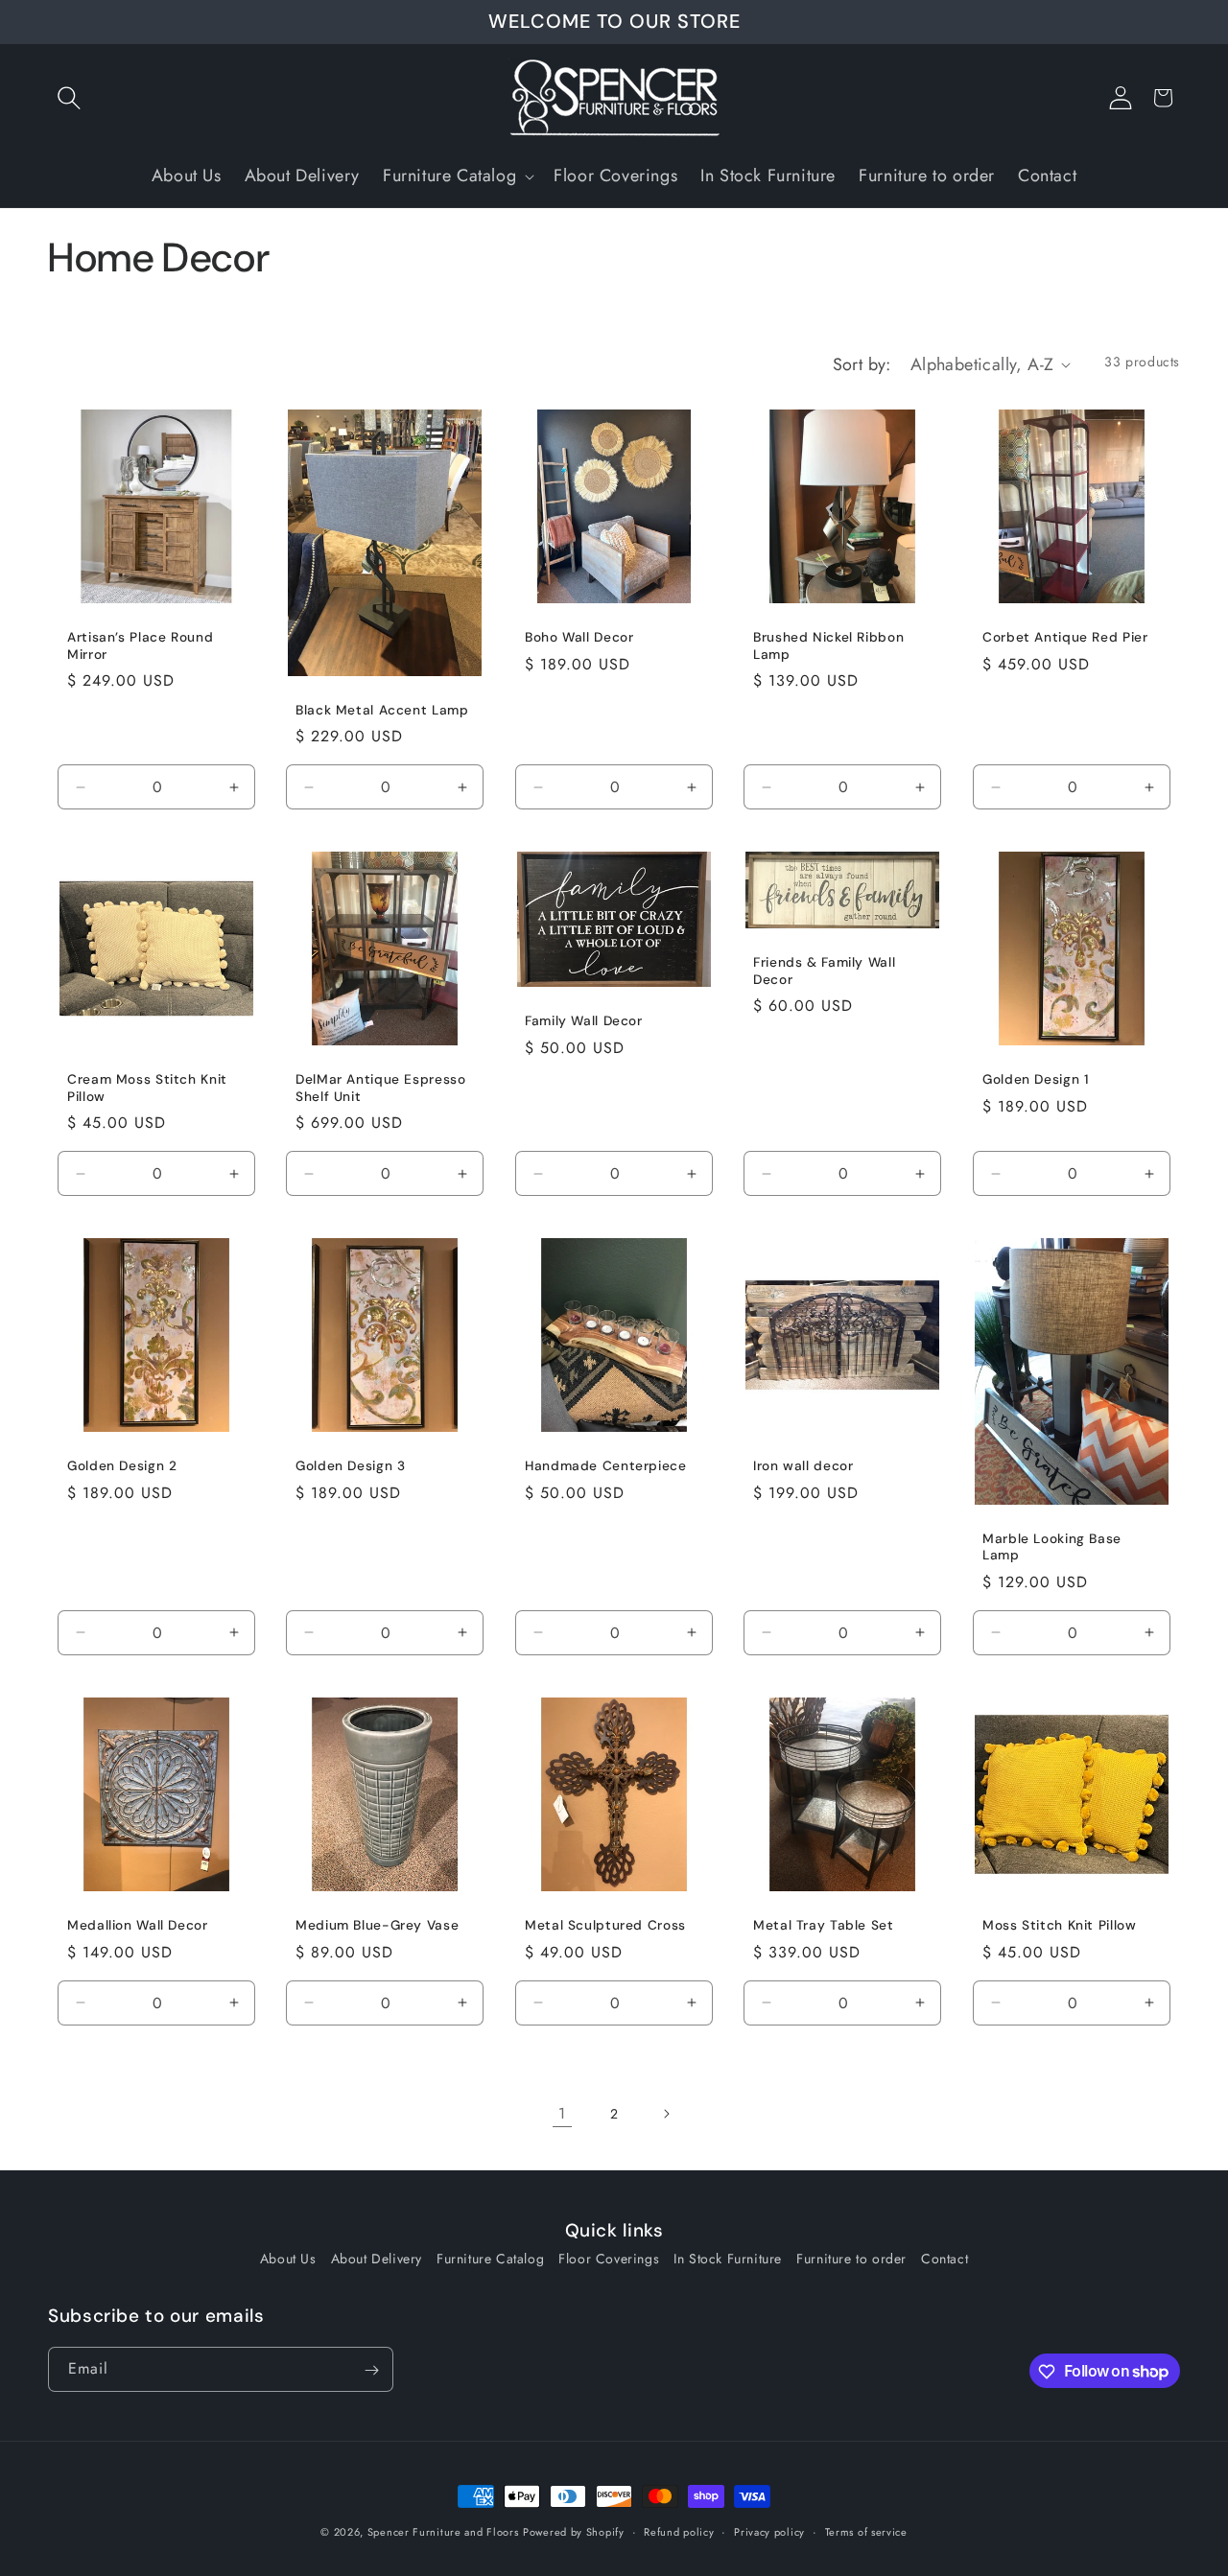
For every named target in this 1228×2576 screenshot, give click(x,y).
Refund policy (679, 2531)
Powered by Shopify (574, 2532)
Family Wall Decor (584, 1021)
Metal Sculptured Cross (605, 1926)
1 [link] (562, 2113)
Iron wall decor (803, 1467)
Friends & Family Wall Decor (824, 971)
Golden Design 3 (350, 1467)
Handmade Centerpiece (606, 1467)
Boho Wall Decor (579, 637)
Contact (945, 2259)
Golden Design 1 (1036, 1079)
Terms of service (866, 2531)
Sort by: (862, 364)
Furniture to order (851, 2259)
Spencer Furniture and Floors (443, 2532)
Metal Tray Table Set (824, 1926)
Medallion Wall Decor (138, 1926)
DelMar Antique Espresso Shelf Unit (381, 1088)
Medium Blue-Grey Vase (377, 1926)
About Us (288, 2259)
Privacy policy (769, 2531)
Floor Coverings (609, 2259)
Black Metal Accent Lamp (382, 709)
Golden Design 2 (122, 1467)
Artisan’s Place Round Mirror (140, 646)
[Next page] (666, 2114)
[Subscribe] (371, 2370)
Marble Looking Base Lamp (1052, 1547)
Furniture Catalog (490, 2259)
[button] (69, 98)
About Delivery (377, 2259)
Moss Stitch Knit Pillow (1060, 1926)
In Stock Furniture (728, 2259)
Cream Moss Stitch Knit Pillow (147, 1088)
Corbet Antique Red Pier (1065, 637)
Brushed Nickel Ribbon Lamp (828, 646)
